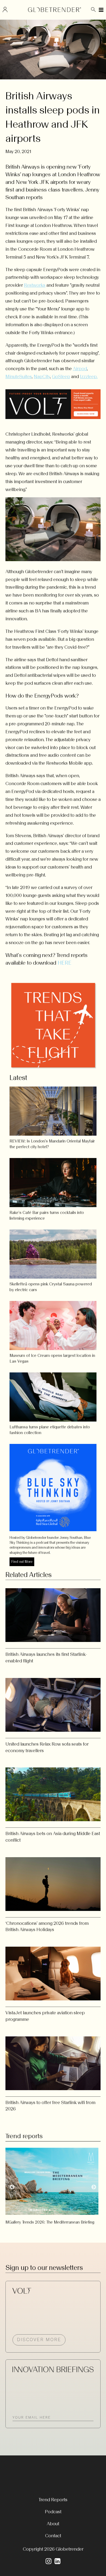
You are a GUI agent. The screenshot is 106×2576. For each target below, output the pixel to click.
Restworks (35, 285)
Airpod (80, 369)
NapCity (42, 376)
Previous (12, 2187)
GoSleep (61, 376)
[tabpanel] (53, 2184)
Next (94, 2187)
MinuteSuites (19, 376)
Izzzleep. (89, 376)
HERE (65, 963)
